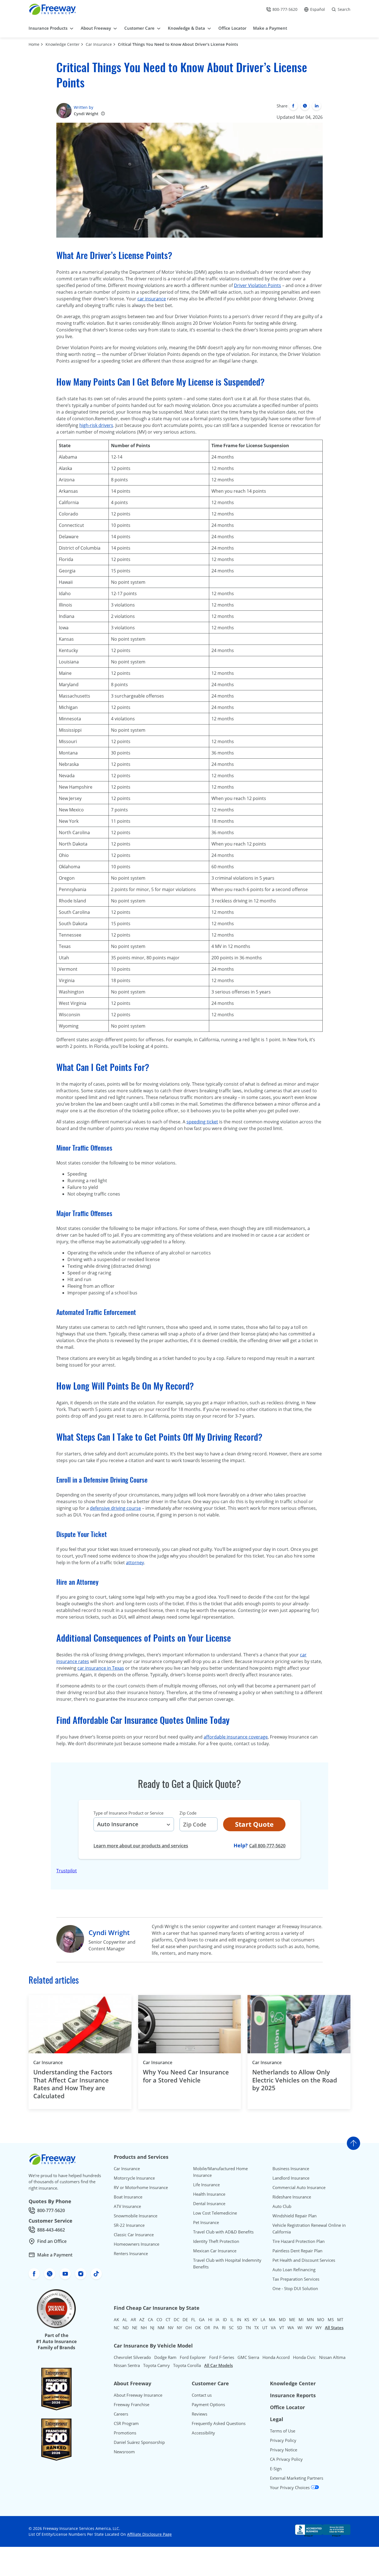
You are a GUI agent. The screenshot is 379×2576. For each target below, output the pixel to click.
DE (185, 2320)
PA (216, 2328)
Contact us (202, 2395)
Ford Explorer (193, 2357)
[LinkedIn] (317, 106)
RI (224, 2328)
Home (34, 44)
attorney (135, 1563)
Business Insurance (291, 2169)
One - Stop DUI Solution (295, 2288)
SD (240, 2328)
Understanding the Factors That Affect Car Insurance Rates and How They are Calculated (73, 2084)
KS (247, 2320)
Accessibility (203, 2433)
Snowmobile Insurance (136, 2216)
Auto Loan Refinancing (294, 2270)
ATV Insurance (127, 2206)
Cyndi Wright (86, 114)
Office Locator (287, 2407)
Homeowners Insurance (137, 2244)
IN (239, 2320)
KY (255, 2320)
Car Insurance (99, 44)
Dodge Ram (165, 2357)
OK (198, 2328)
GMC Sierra (248, 2357)
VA (273, 2328)
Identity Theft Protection (216, 2241)
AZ (142, 2320)
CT (168, 2320)
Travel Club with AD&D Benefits (223, 2232)
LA (263, 2320)
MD (282, 2320)
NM (161, 2328)
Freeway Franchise (132, 2404)
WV (309, 2328)
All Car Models (218, 2365)
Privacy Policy (283, 2440)
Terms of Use (283, 2431)
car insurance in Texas (101, 1668)
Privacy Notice (284, 2450)
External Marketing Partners (297, 2478)
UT (265, 2328)
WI (300, 2328)
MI (301, 2320)
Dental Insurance (209, 2203)
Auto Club (282, 2206)
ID (225, 2320)
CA (151, 2320)
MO (321, 2320)
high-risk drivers (96, 425)
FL (193, 2320)
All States (334, 2328)
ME (292, 2320)
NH (144, 2328)
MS (331, 2320)
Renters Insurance (131, 2253)
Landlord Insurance (291, 2178)
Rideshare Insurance (292, 2197)
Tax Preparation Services (296, 2279)
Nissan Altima (332, 2357)
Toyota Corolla (187, 2365)
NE (135, 2328)
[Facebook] (293, 106)
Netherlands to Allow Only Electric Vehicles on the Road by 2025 (295, 2080)
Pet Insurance (206, 2222)
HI (210, 2320)
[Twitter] (305, 106)
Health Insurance (209, 2194)
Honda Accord (276, 2357)
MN (310, 2320)
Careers (121, 2414)
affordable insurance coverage (236, 1737)
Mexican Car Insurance (215, 2251)
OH (189, 2328)
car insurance (152, 299)
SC (231, 2328)
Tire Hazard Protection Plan (299, 2241)
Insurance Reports (293, 2395)
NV (171, 2328)
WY (319, 2328)
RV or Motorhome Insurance (141, 2187)
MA (272, 2320)
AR (133, 2320)
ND (126, 2328)
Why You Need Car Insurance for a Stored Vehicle (186, 2076)
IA (218, 2320)
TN (248, 2328)
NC (117, 2328)
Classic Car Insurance (134, 2235)
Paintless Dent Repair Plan (297, 2251)
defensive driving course (115, 1508)
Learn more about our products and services (141, 1846)
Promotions (125, 2433)
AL (125, 2320)
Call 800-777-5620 (267, 1846)
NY (179, 2328)
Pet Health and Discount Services (304, 2260)
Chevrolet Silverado (132, 2357)
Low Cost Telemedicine (215, 2213)
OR (207, 2328)
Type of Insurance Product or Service (128, 1813)
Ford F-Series (222, 2357)
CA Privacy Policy (286, 2459)
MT (340, 2320)
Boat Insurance (128, 2197)
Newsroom (124, 2452)
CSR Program (126, 2423)
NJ (152, 2328)
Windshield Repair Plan (295, 2216)
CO (159, 2320)
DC (176, 2320)
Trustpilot (67, 1871)
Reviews (199, 2414)
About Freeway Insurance (138, 2395)
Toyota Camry (156, 2365)
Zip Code (188, 1813)
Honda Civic (304, 2357)
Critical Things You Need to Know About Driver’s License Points (178, 44)
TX (257, 2328)
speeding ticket (202, 1122)
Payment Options (208, 2404)
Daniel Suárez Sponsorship (139, 2442)
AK (116, 2320)
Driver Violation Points (257, 285)
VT (282, 2328)
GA (202, 2320)
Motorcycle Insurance (134, 2178)
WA (291, 2328)
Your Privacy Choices (290, 2487)
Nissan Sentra (127, 2365)
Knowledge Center (63, 44)
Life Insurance (206, 2185)
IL (232, 2320)
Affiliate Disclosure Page (149, 2534)
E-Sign (276, 2469)
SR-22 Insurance (129, 2225)
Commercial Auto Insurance (299, 2187)
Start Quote (254, 1824)
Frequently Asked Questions (219, 2423)
